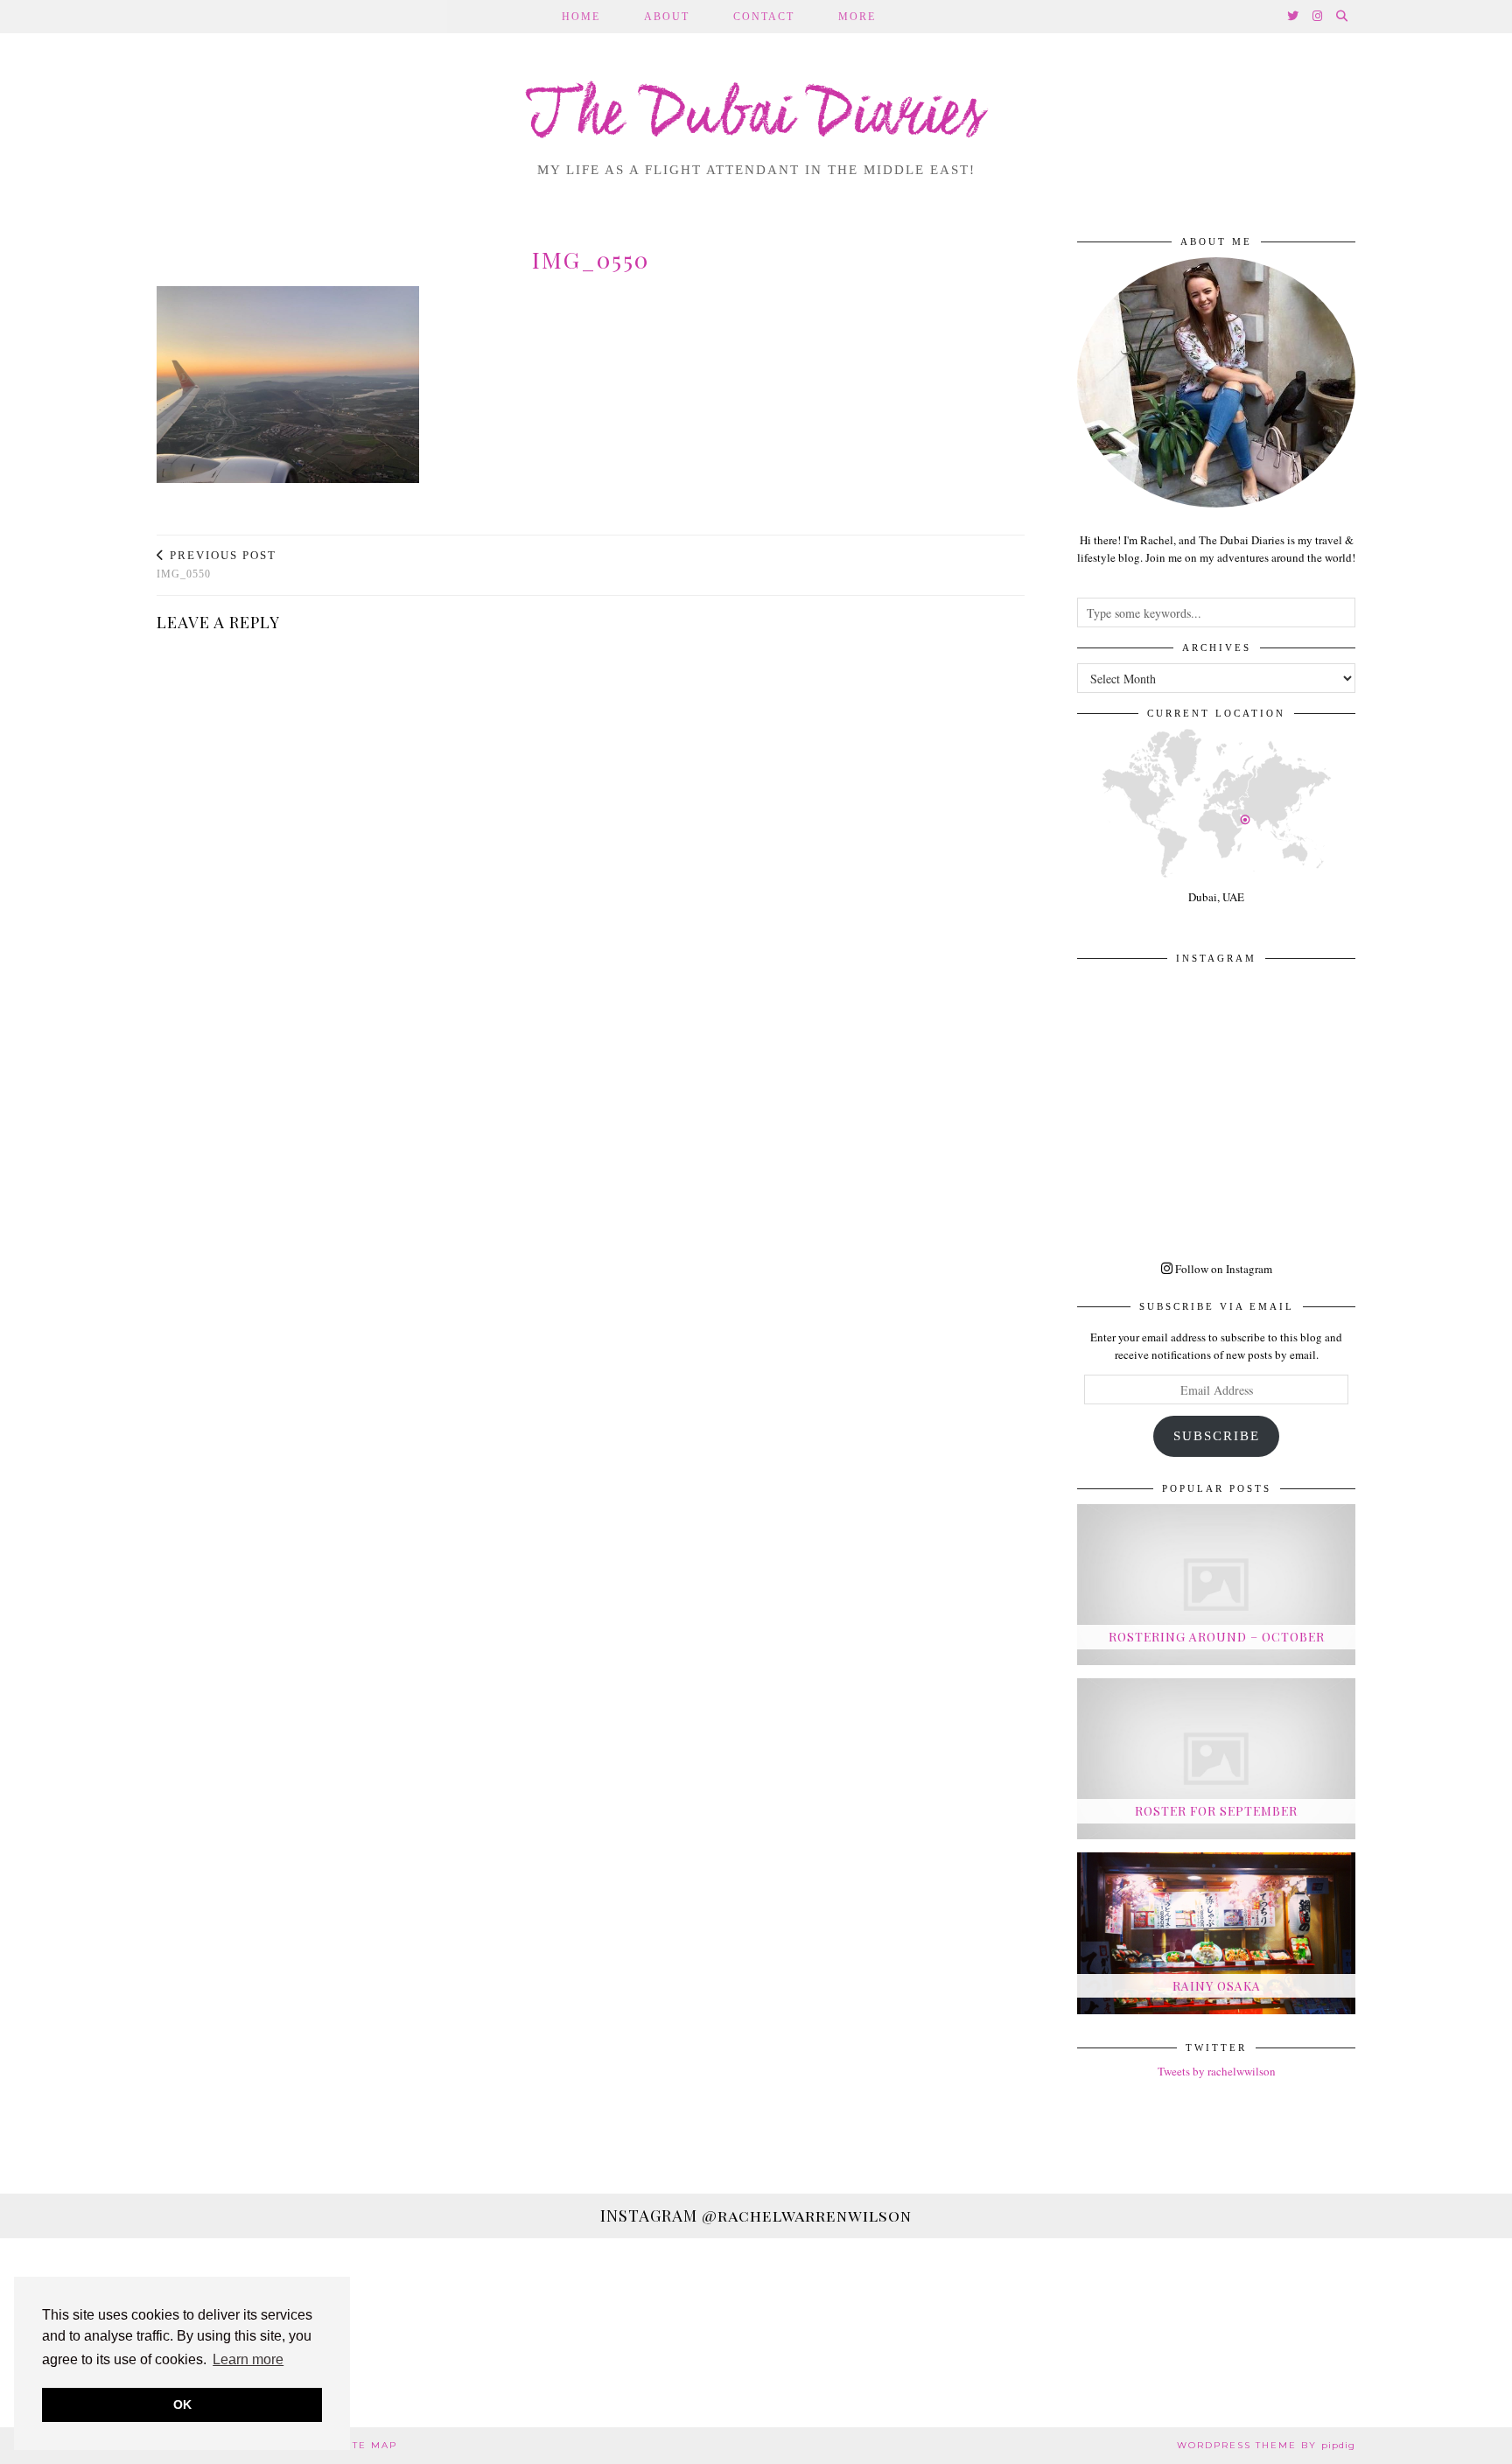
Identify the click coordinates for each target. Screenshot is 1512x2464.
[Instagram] (1318, 17)
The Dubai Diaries (756, 117)
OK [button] (182, 2404)
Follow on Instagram (1222, 1269)
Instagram (756, 2215)
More (857, 17)
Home (581, 17)
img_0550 (217, 565)
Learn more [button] (248, 2359)
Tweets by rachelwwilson (1217, 2071)
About (667, 17)
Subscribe (1217, 1436)
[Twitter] (1294, 17)
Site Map (369, 2445)
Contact (764, 17)
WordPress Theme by (1266, 2445)
